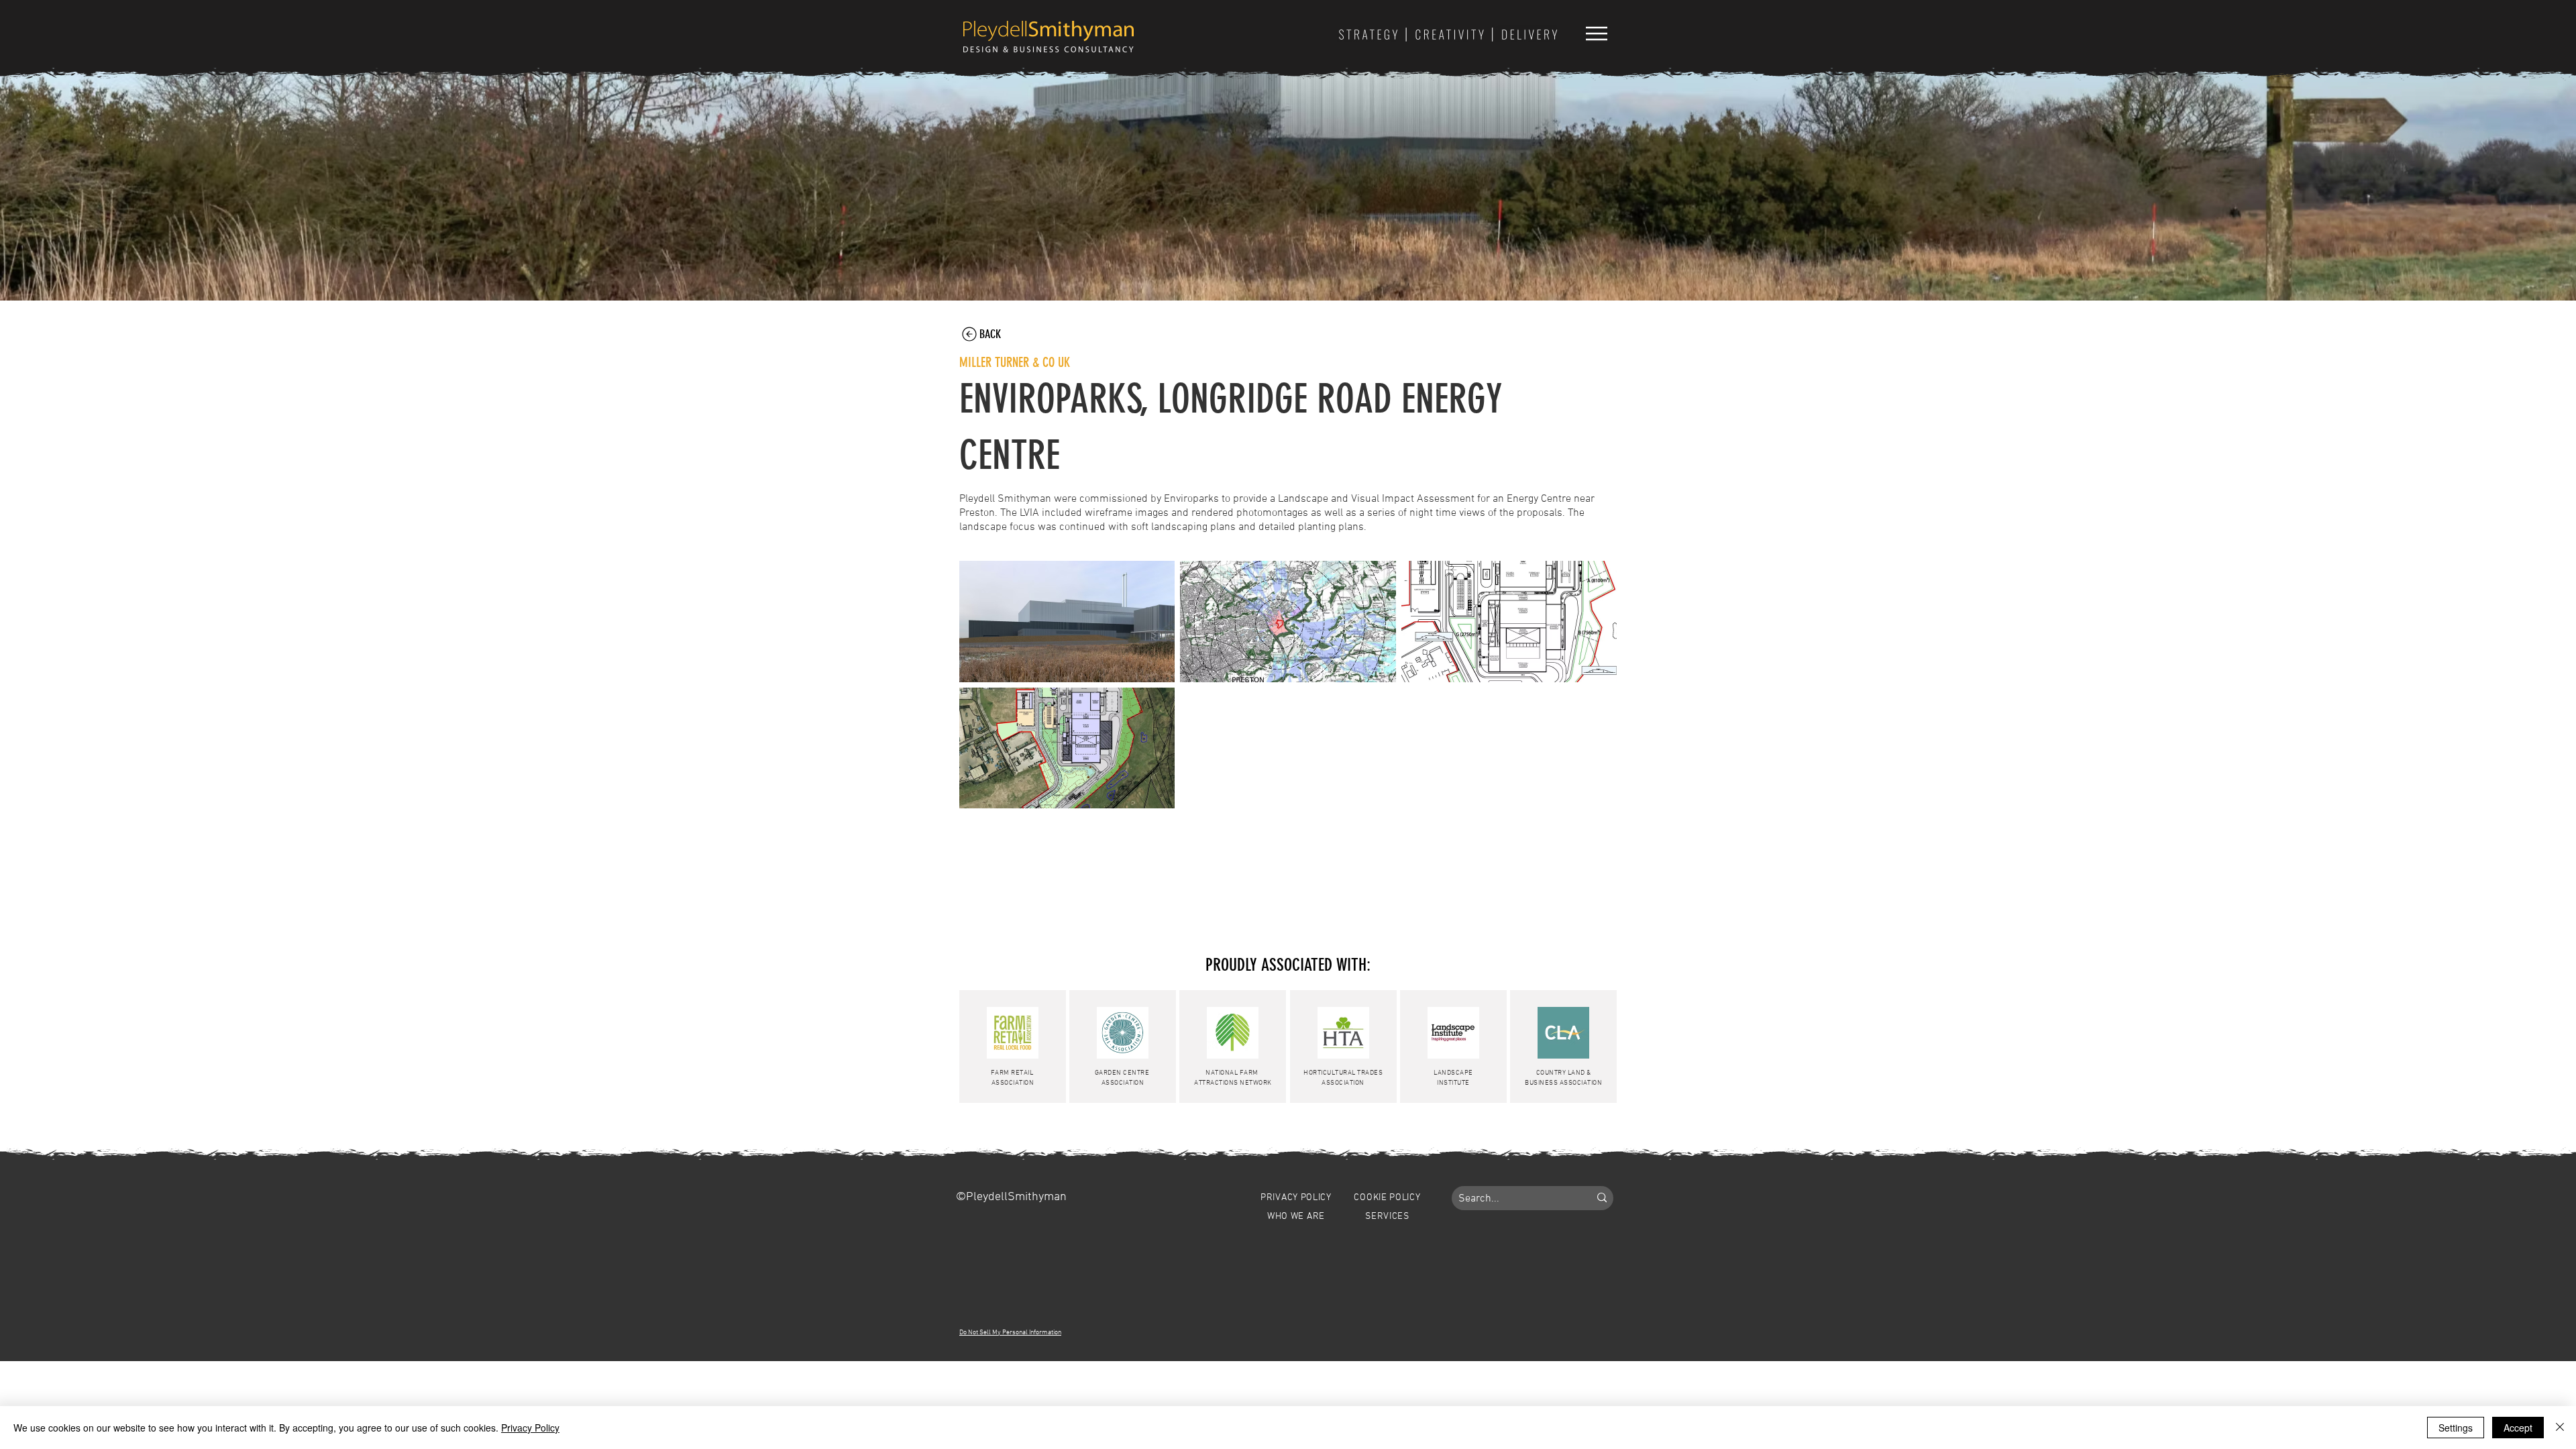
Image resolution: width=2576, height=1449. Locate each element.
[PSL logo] (1049, 36)
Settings (2456, 1428)
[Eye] (1448, 34)
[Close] (2560, 1428)
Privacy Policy (530, 1428)
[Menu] (1596, 33)
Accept (2518, 1428)
